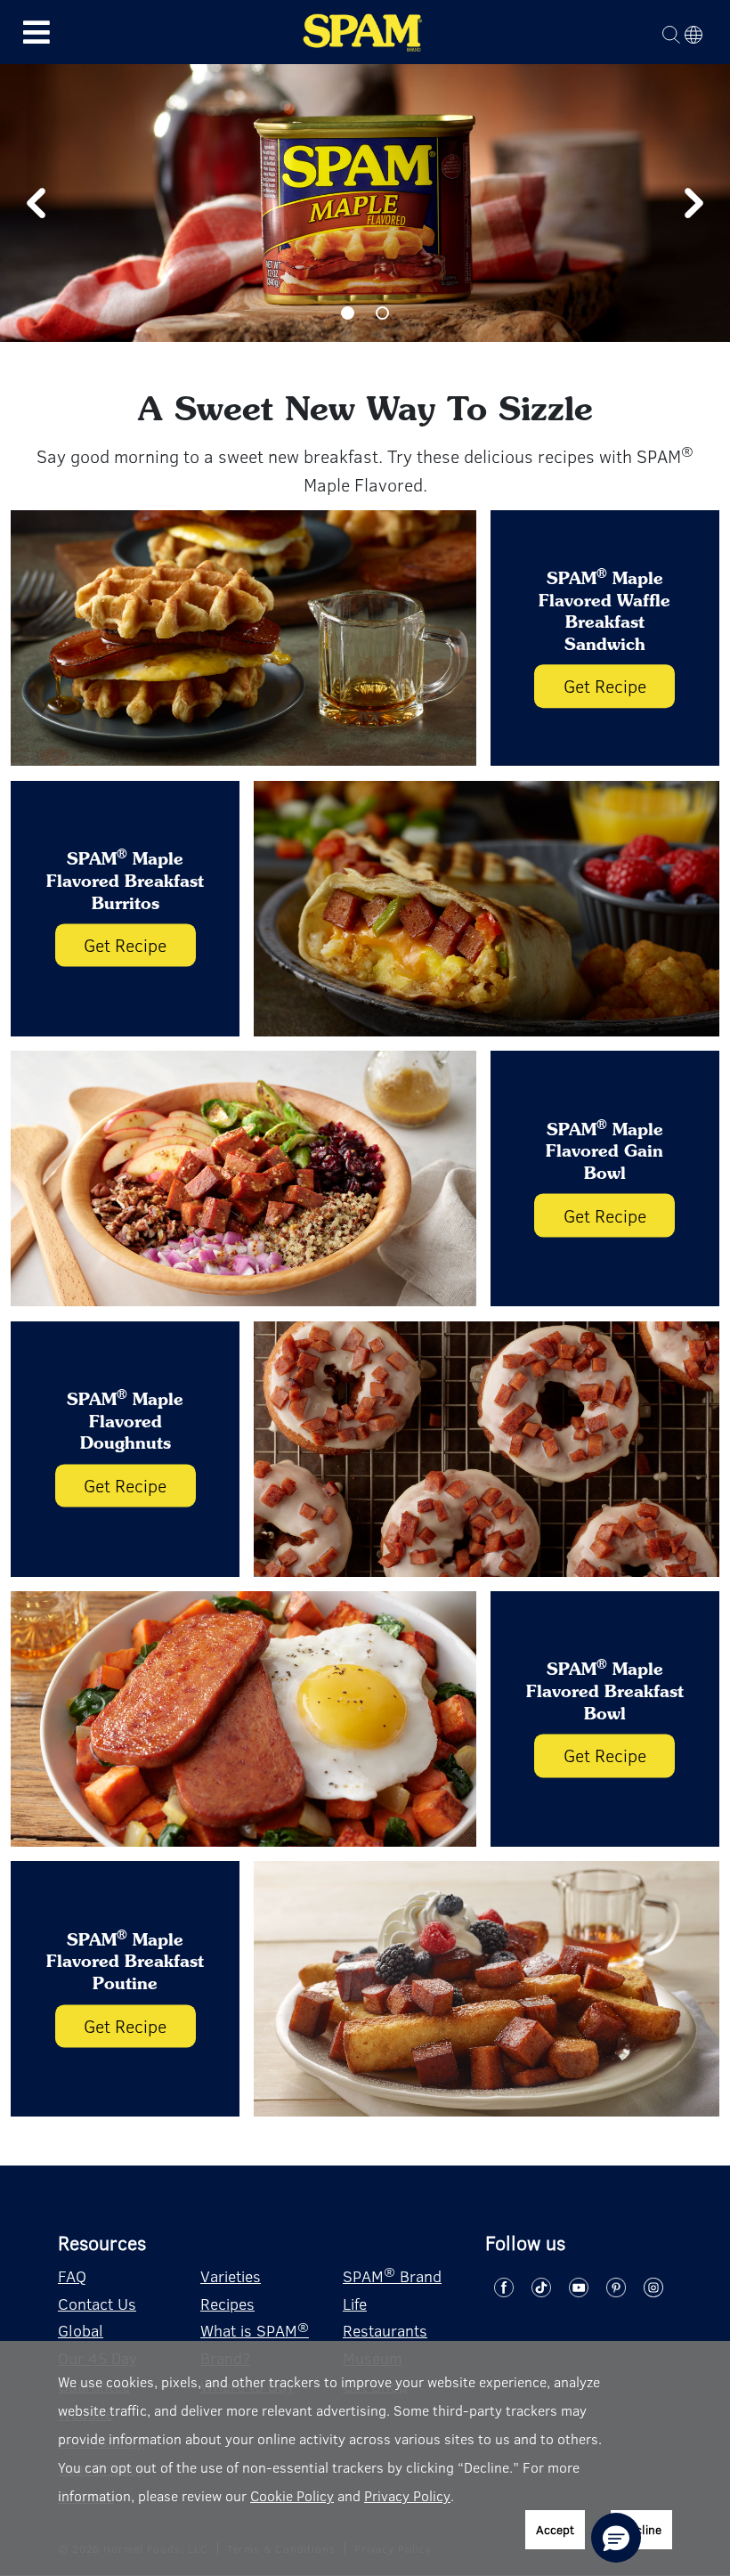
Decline (641, 2529)
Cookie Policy (292, 2495)
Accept (555, 2529)
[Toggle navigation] (36, 33)
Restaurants (385, 2330)
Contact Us (97, 2304)
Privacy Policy (407, 2495)
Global (81, 2330)
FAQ (72, 2276)
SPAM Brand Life (392, 2288)
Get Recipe (605, 686)
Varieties (231, 2276)
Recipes (227, 2304)
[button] (616, 2538)
